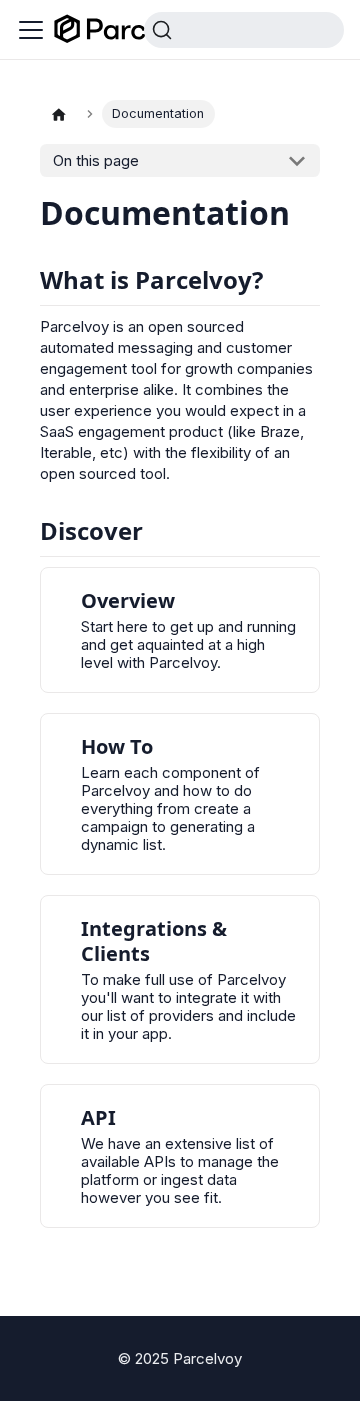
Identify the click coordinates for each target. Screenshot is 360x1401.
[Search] (244, 30)
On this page (96, 160)
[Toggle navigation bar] (31, 30)
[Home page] (59, 114)
